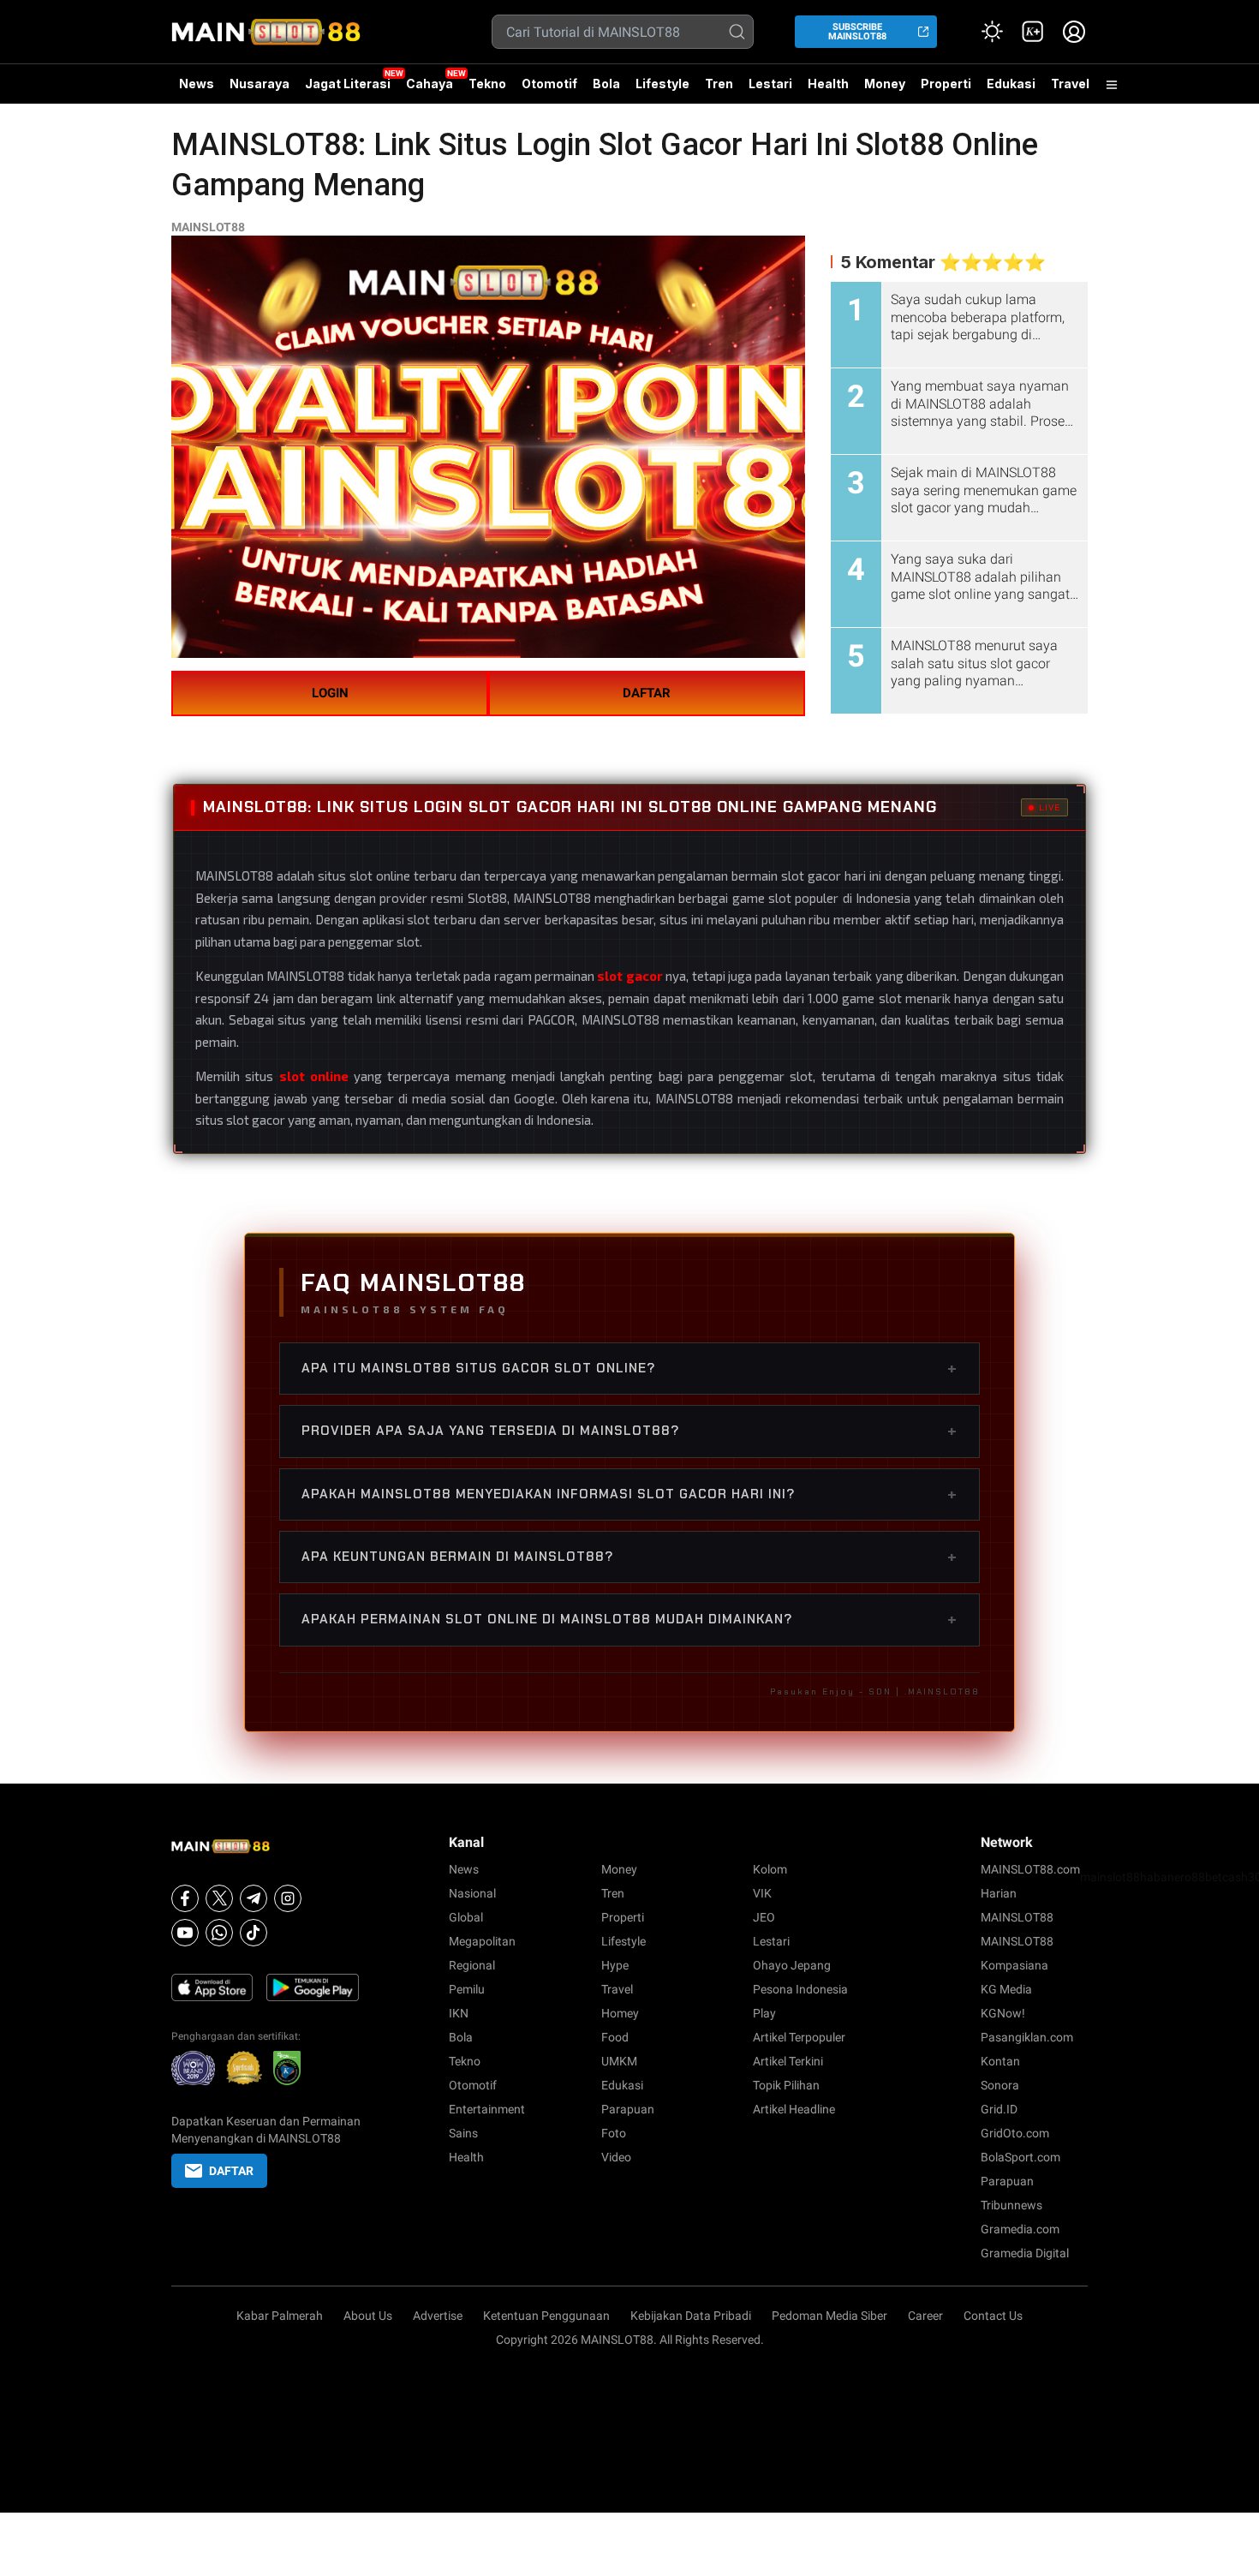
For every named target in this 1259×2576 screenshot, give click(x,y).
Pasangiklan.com (1027, 2037)
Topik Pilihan (786, 2085)
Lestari (770, 90)
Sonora (1000, 2085)
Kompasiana (1014, 1965)
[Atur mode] (992, 32)
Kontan (1000, 2061)
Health (828, 84)
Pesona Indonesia (800, 1989)
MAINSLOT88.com (1030, 1869)
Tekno (487, 84)
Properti (946, 84)
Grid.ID (999, 2109)
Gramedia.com (1020, 2229)
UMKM (619, 2061)
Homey (620, 2013)
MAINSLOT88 (208, 227)
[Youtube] (185, 1933)
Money (885, 84)
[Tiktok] (254, 1933)
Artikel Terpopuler (799, 2037)
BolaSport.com (1020, 2157)
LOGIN (330, 693)
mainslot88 (1110, 1877)
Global (466, 1917)
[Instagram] (288, 1898)
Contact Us (993, 2316)
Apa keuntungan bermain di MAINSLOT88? (629, 1557)
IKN (459, 2013)
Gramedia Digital (1025, 2253)
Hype (615, 1965)
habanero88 (1172, 1877)
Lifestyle (662, 84)
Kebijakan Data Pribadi (691, 2316)
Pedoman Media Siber (829, 2316)
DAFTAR (647, 693)
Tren (719, 84)
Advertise (438, 2316)
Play (764, 2013)
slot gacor (629, 976)
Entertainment (487, 2109)
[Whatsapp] (219, 1933)
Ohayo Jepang (792, 1965)
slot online (314, 1076)
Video (616, 2157)
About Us (368, 2316)
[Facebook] (185, 1898)
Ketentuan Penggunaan (546, 2316)
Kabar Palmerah (280, 2316)
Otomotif (549, 84)
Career (925, 2316)
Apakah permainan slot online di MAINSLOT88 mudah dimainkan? (629, 1619)
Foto (614, 2133)
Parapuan (628, 2109)
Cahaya (430, 84)
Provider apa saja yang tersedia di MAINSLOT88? (629, 1431)
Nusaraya (260, 84)
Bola (606, 84)
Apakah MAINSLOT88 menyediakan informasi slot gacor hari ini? (629, 1494)
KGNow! (1003, 2013)
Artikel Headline (794, 2109)
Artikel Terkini (788, 2061)
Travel (1070, 84)
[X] (219, 1898)
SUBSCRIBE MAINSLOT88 (857, 32)
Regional (472, 1965)
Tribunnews (1011, 2205)
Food (615, 2037)
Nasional (472, 1893)
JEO (764, 1917)
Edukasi (1011, 84)
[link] (1033, 32)
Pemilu (467, 1989)
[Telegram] (254, 1898)
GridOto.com (1015, 2133)
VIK (762, 1893)
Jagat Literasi (348, 84)
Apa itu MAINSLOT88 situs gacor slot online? (629, 1368)
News (197, 84)
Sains (463, 2133)
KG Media (1006, 1989)
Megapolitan (482, 1941)
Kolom (770, 1869)
